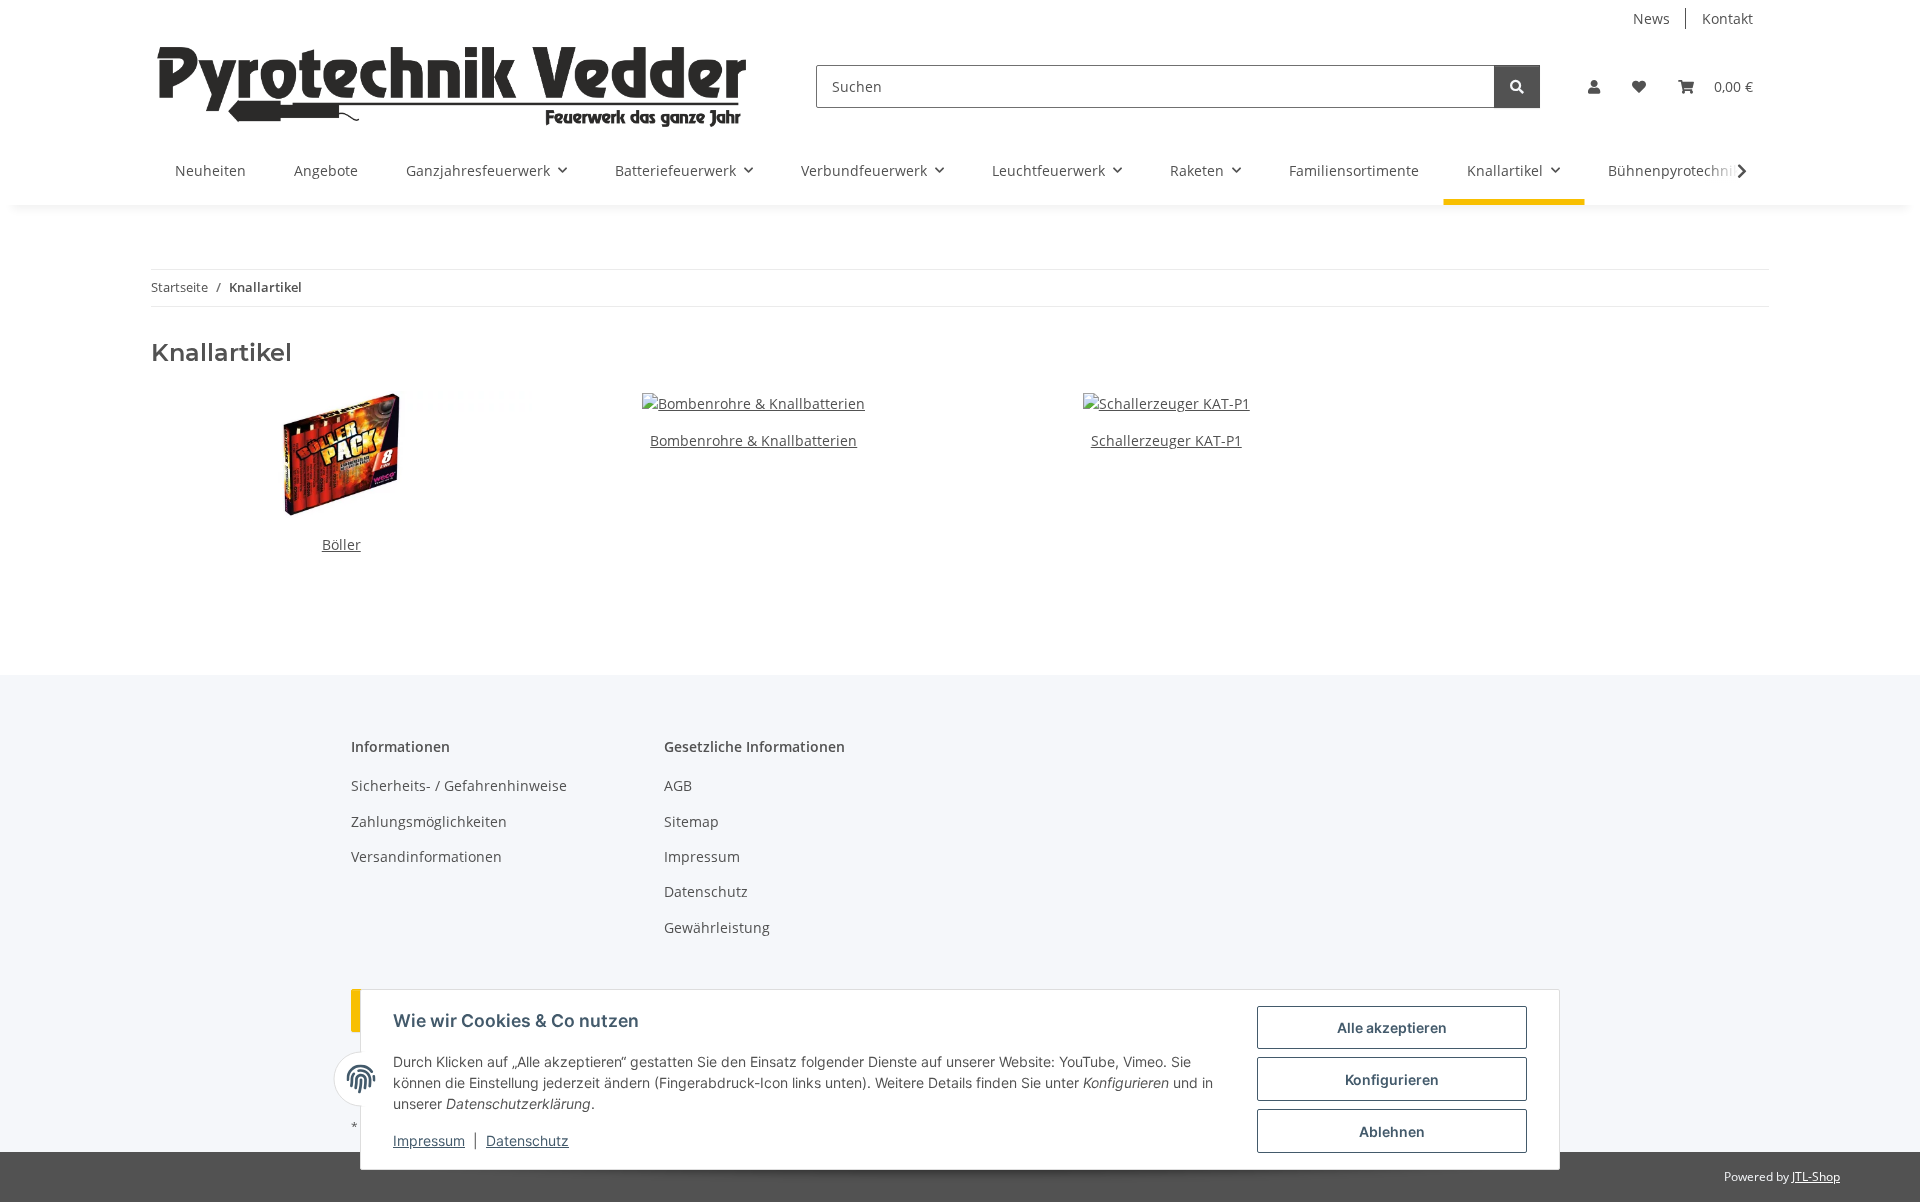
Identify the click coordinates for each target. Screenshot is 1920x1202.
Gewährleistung (717, 927)
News (1651, 18)
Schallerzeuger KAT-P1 (1166, 440)
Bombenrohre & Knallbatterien (753, 440)
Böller (341, 544)
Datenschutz (527, 1140)
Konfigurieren (1392, 1079)
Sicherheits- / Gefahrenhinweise (459, 785)
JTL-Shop (1816, 1176)
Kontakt (1727, 18)
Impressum (429, 1140)
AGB (678, 785)
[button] (1594, 86)
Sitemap (691, 821)
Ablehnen (1392, 1131)
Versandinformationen (426, 856)
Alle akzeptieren (1392, 1027)
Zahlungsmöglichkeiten (429, 821)
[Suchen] (1517, 86)
